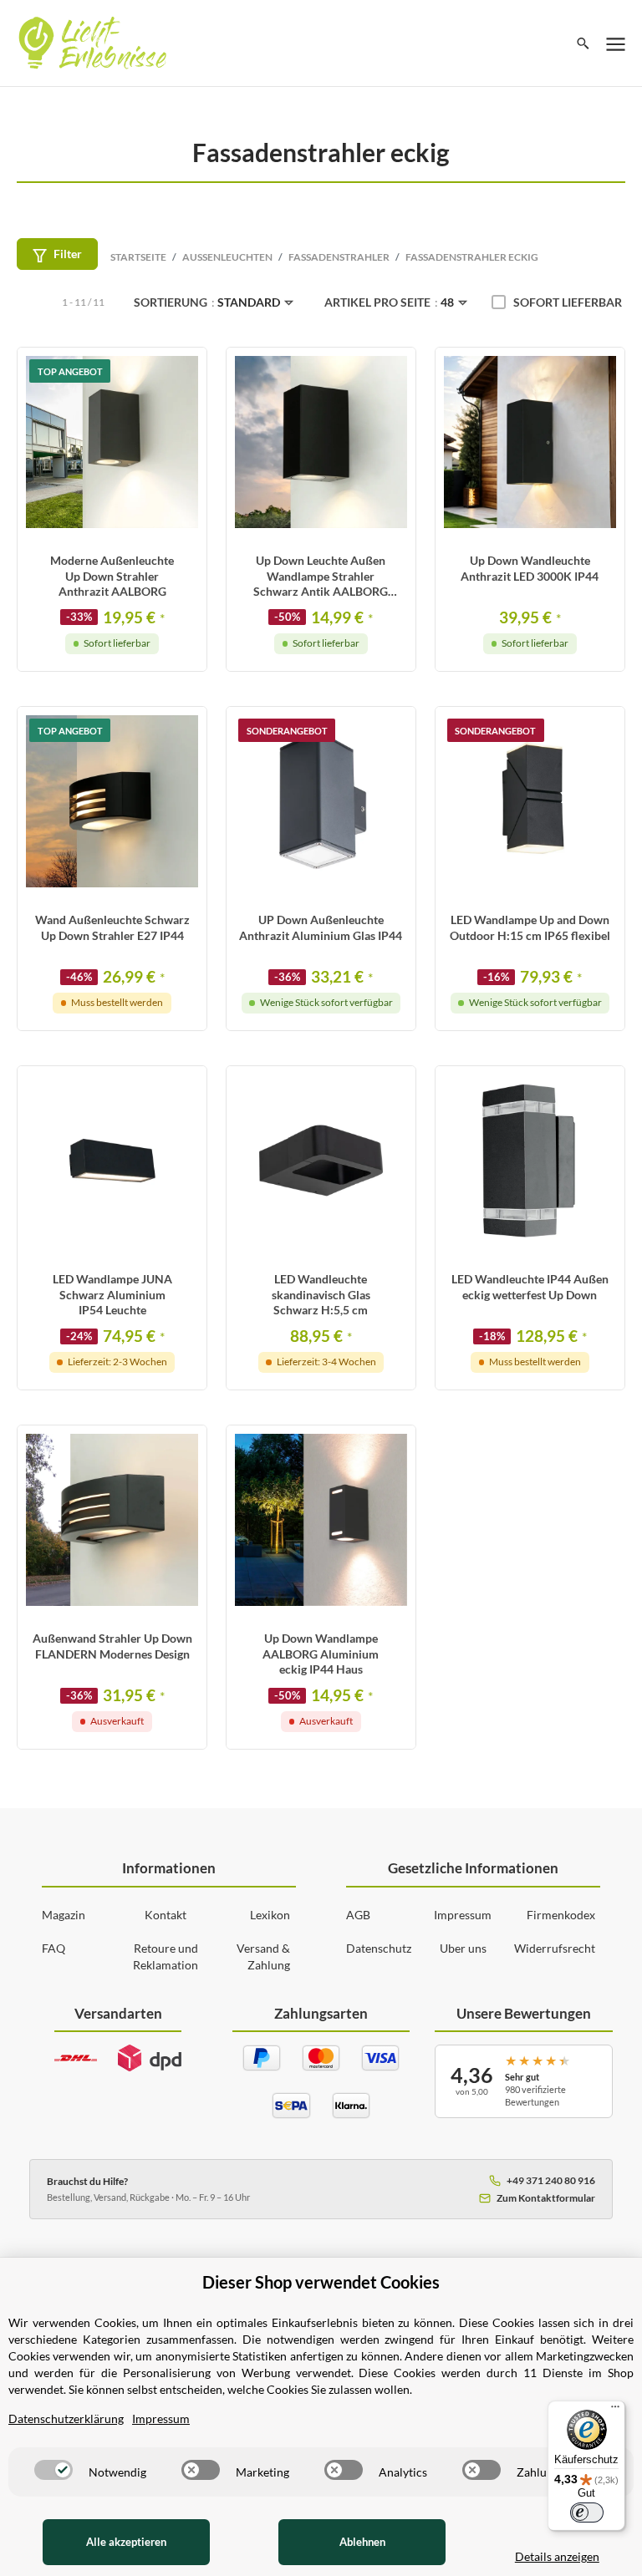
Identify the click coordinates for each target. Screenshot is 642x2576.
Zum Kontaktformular (546, 2198)
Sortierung (207, 302)
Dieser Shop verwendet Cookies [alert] (321, 2282)
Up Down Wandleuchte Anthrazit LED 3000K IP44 (530, 568)
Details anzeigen (557, 2556)
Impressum (463, 1915)
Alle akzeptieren (126, 2542)
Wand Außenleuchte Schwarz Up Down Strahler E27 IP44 (112, 927)
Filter (68, 254)
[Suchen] (583, 43)
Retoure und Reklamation (166, 1956)
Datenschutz (379, 1948)
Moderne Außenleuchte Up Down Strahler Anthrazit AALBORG (112, 575)
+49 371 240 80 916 (551, 2180)
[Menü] (615, 2411)
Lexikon (270, 1915)
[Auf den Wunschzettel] (184, 376)
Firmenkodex (561, 1915)
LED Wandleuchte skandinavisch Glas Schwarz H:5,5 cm (321, 1294)
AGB (358, 1915)
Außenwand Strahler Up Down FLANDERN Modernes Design (112, 1646)
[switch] (53, 2470)
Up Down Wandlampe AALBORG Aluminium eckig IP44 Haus (321, 1653)
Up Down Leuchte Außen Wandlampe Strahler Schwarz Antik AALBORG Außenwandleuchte (321, 576)
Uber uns (463, 1948)
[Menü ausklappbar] (616, 43)
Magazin (64, 1915)
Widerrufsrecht (555, 1948)
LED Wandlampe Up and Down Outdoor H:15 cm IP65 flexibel (530, 927)
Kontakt (166, 1915)
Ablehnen (362, 2542)
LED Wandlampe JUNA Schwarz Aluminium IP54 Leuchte (112, 1294)
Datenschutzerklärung (66, 2418)
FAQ (53, 1948)
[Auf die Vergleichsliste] (151, 376)
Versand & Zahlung (263, 1956)
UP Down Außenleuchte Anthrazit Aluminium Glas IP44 (321, 927)
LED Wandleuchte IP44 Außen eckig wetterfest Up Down (530, 1286)
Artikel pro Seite (389, 302)
